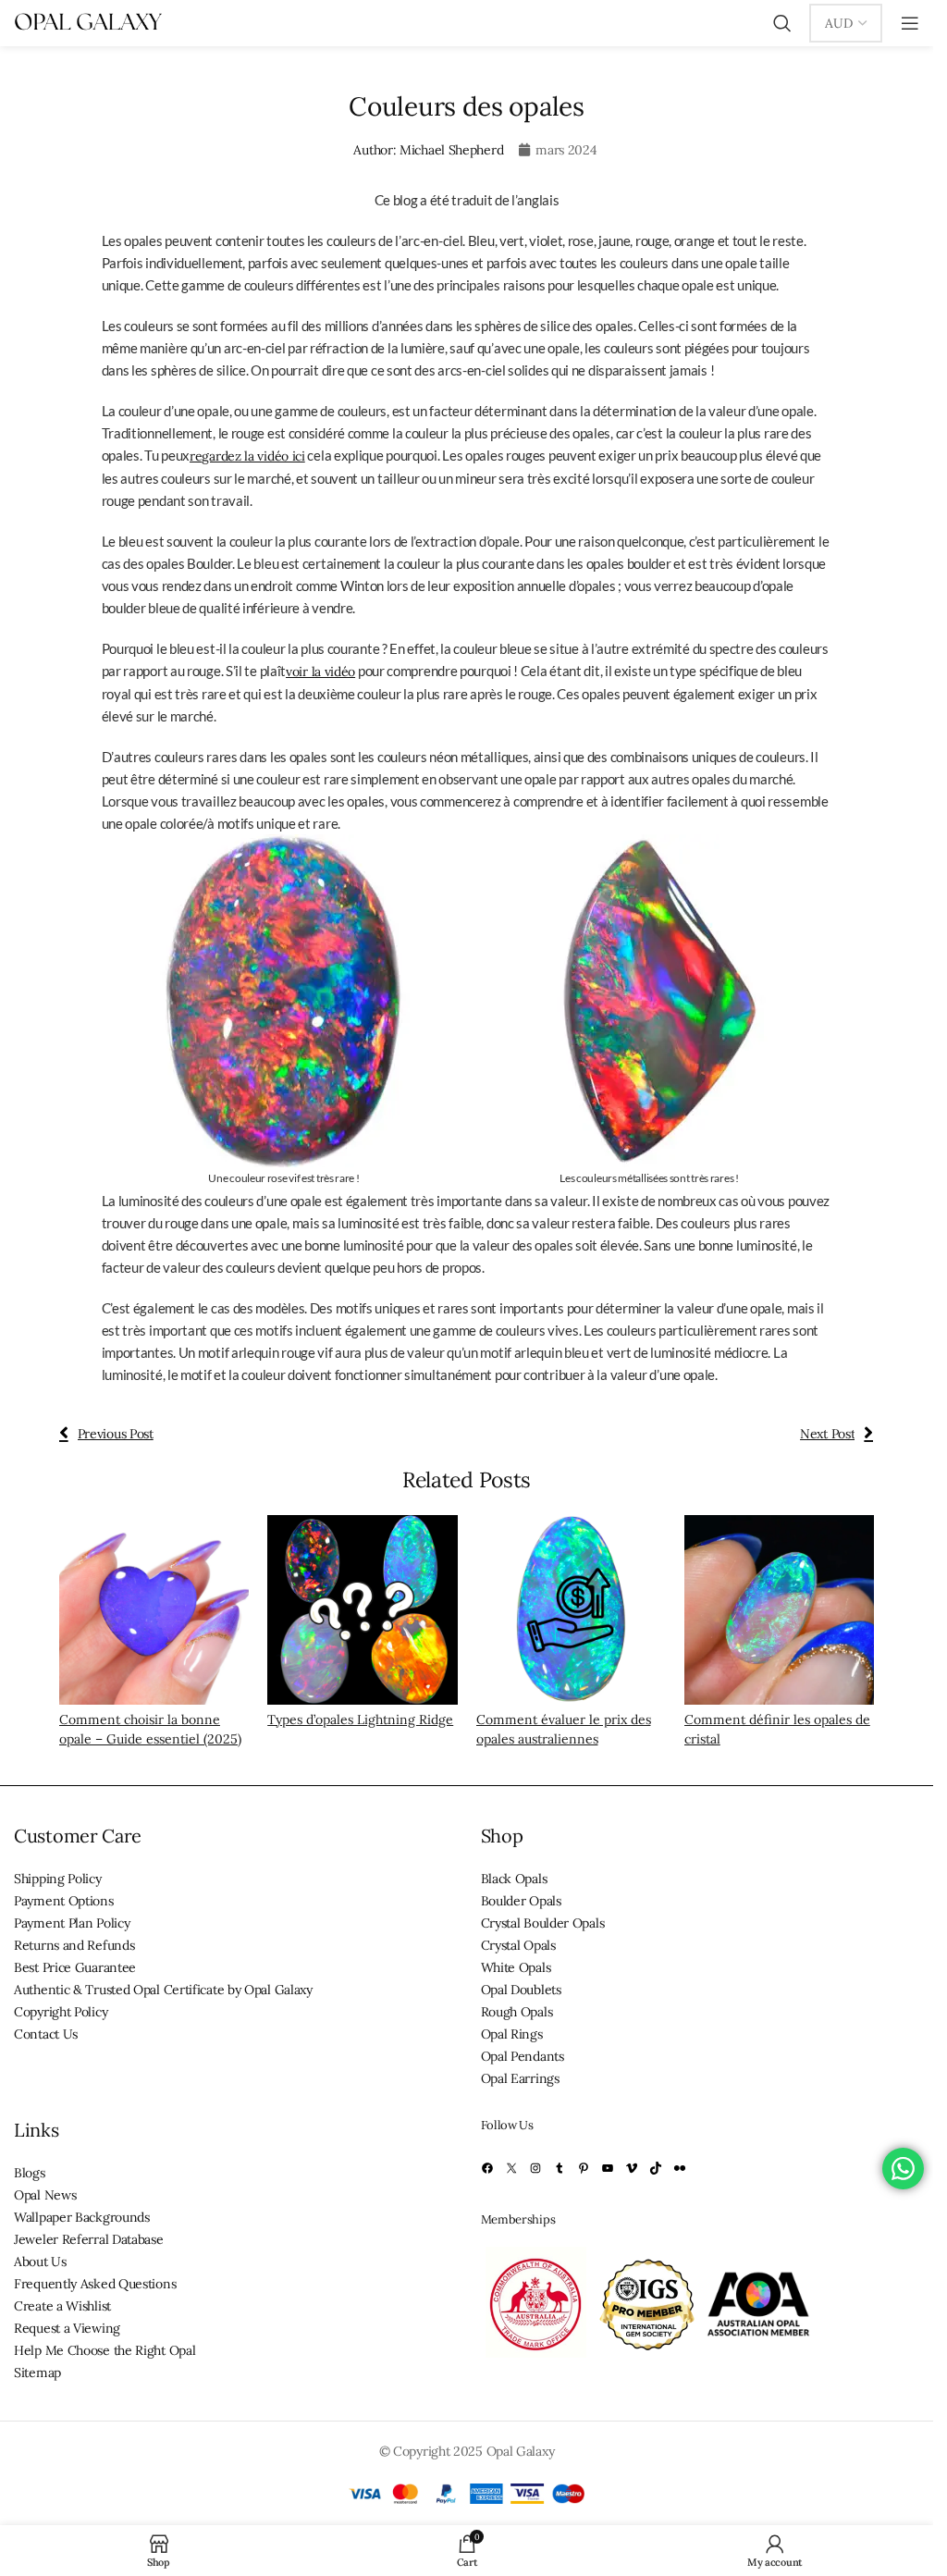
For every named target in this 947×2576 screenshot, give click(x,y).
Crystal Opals (518, 1945)
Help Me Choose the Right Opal (105, 2350)
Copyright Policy (61, 2012)
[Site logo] (88, 22)
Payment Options (64, 1901)
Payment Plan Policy (72, 1923)
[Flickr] (680, 2168)
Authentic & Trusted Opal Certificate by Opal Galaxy (163, 1990)
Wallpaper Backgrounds (82, 2217)
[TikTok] (656, 2168)
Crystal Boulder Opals (543, 1923)
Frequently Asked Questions (95, 2284)
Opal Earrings (520, 2078)
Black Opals (514, 1879)
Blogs (30, 2173)
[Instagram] (535, 2168)
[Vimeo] (632, 2168)
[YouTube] (608, 2168)
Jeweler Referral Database (89, 2239)
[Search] (782, 23)
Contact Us (46, 2034)
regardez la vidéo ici (247, 456)
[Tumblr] (560, 2168)
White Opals (516, 1967)
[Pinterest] (584, 2168)
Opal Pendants (523, 2056)
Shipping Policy (58, 1879)
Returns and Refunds (74, 1945)
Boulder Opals (521, 1901)
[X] (511, 2168)
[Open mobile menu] (910, 23)
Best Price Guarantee (75, 1967)
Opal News (45, 2195)
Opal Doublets (521, 1990)
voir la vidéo (320, 672)
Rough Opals (517, 2012)
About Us (40, 2262)
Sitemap (37, 2373)
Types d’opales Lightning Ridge (360, 1719)
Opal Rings (512, 2034)
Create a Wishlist (62, 2306)
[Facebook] (487, 2168)
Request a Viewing (67, 2328)
